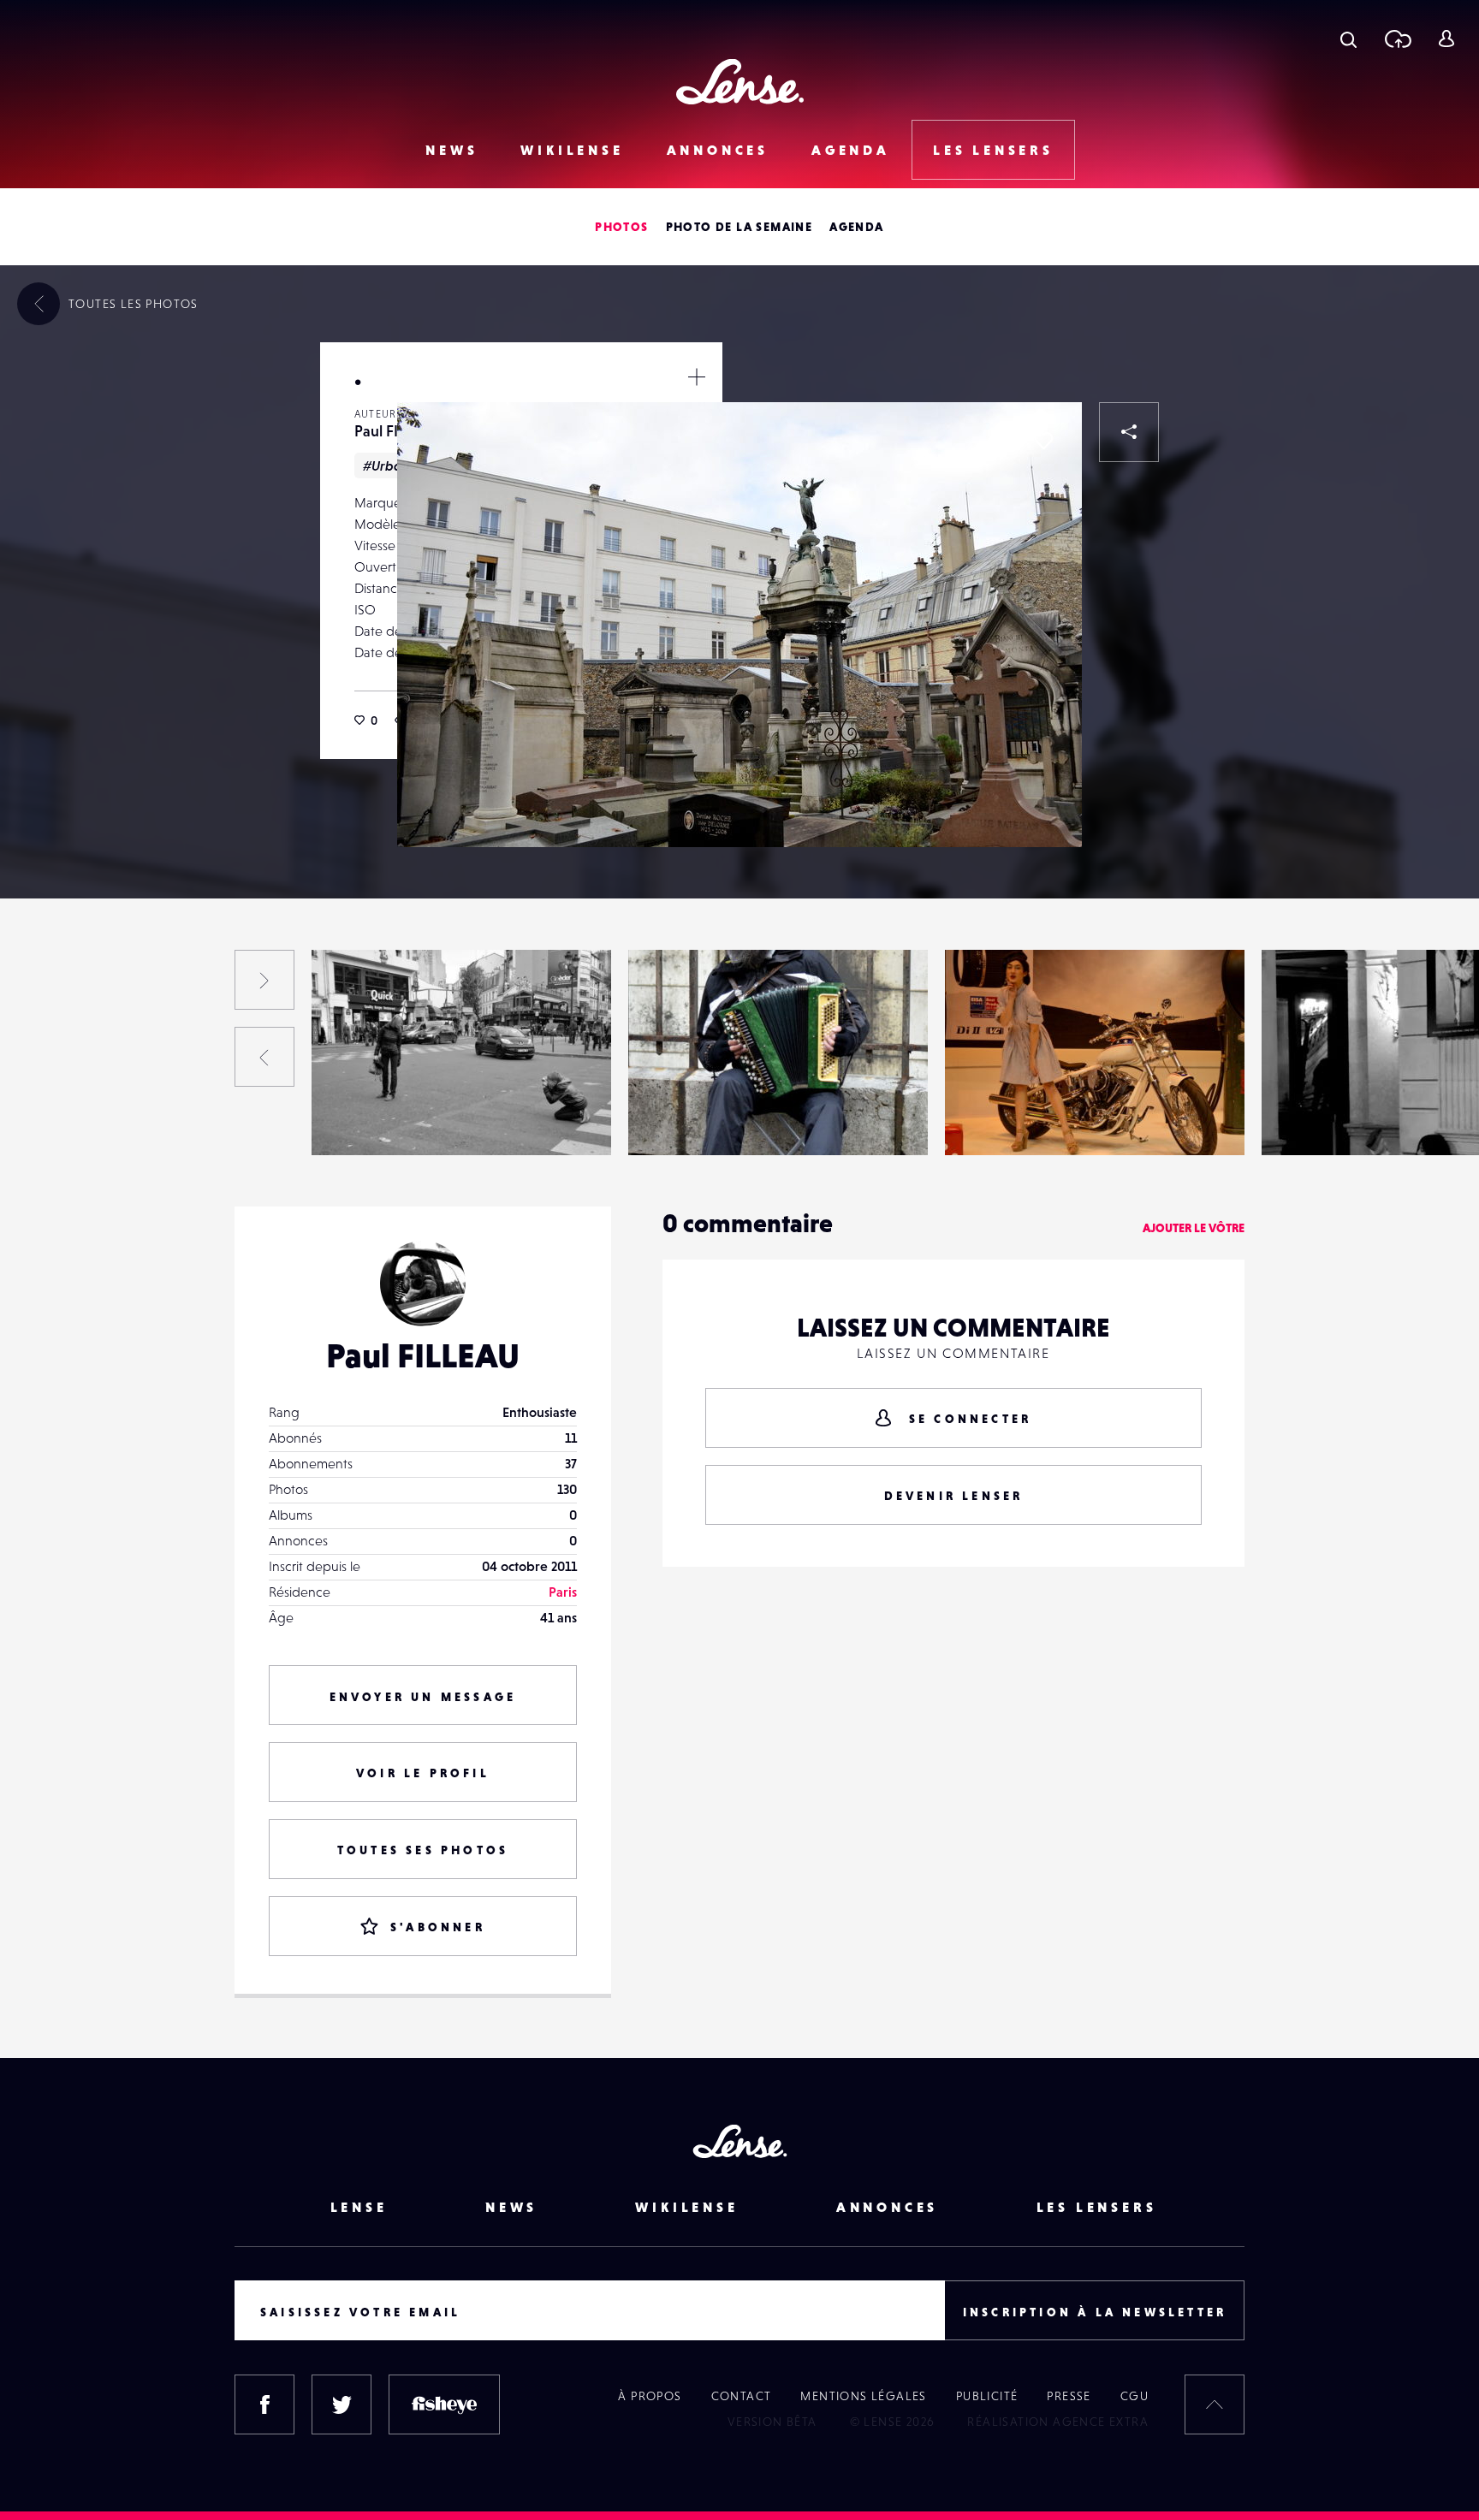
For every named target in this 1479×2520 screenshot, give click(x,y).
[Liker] (1043, 441)
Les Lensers (993, 150)
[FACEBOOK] (264, 2404)
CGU (1134, 2396)
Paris (563, 1592)
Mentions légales (863, 2396)
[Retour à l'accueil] (740, 82)
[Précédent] (264, 1057)
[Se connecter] (1446, 39)
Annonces (718, 150)
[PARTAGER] (1129, 432)
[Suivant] (264, 980)
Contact (742, 2396)
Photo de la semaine (739, 227)
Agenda (851, 150)
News (451, 150)
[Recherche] (1348, 39)
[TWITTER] (342, 2404)
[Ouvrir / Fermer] (697, 377)
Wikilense (572, 150)
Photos (621, 227)
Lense (359, 2207)
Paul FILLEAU (50, 1120)
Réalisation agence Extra (1058, 2422)
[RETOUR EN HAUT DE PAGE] (1215, 2404)
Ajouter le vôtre (1194, 1228)
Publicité (987, 2396)
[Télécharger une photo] (1397, 39)
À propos (650, 2396)
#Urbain (388, 465)
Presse (1069, 2396)
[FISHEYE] (444, 2404)
